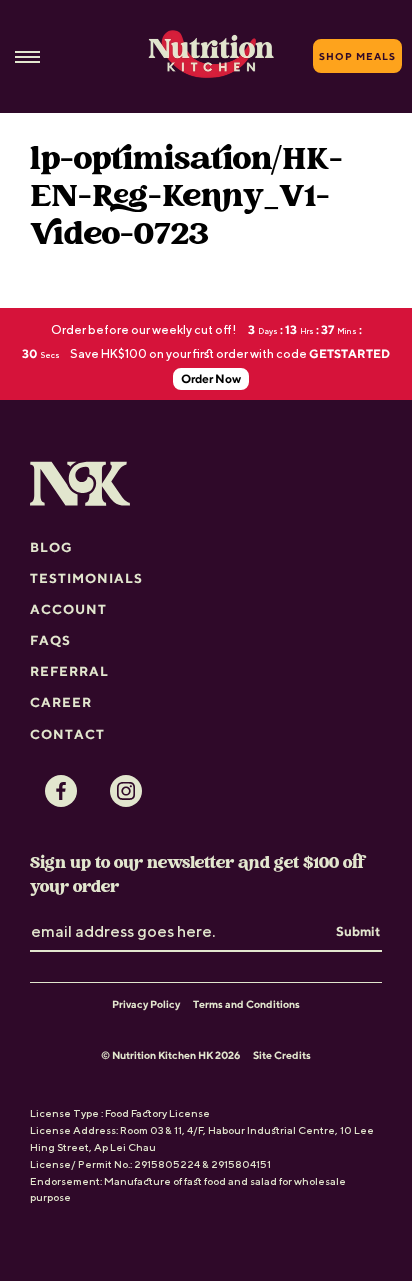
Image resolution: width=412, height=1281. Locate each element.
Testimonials (86, 578)
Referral (69, 671)
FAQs (50, 640)
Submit (358, 931)
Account (68, 609)
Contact (67, 734)
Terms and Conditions (246, 1004)
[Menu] (27, 56)
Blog (51, 547)
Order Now (211, 378)
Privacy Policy (146, 1004)
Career (61, 702)
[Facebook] (61, 791)
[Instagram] (126, 791)
